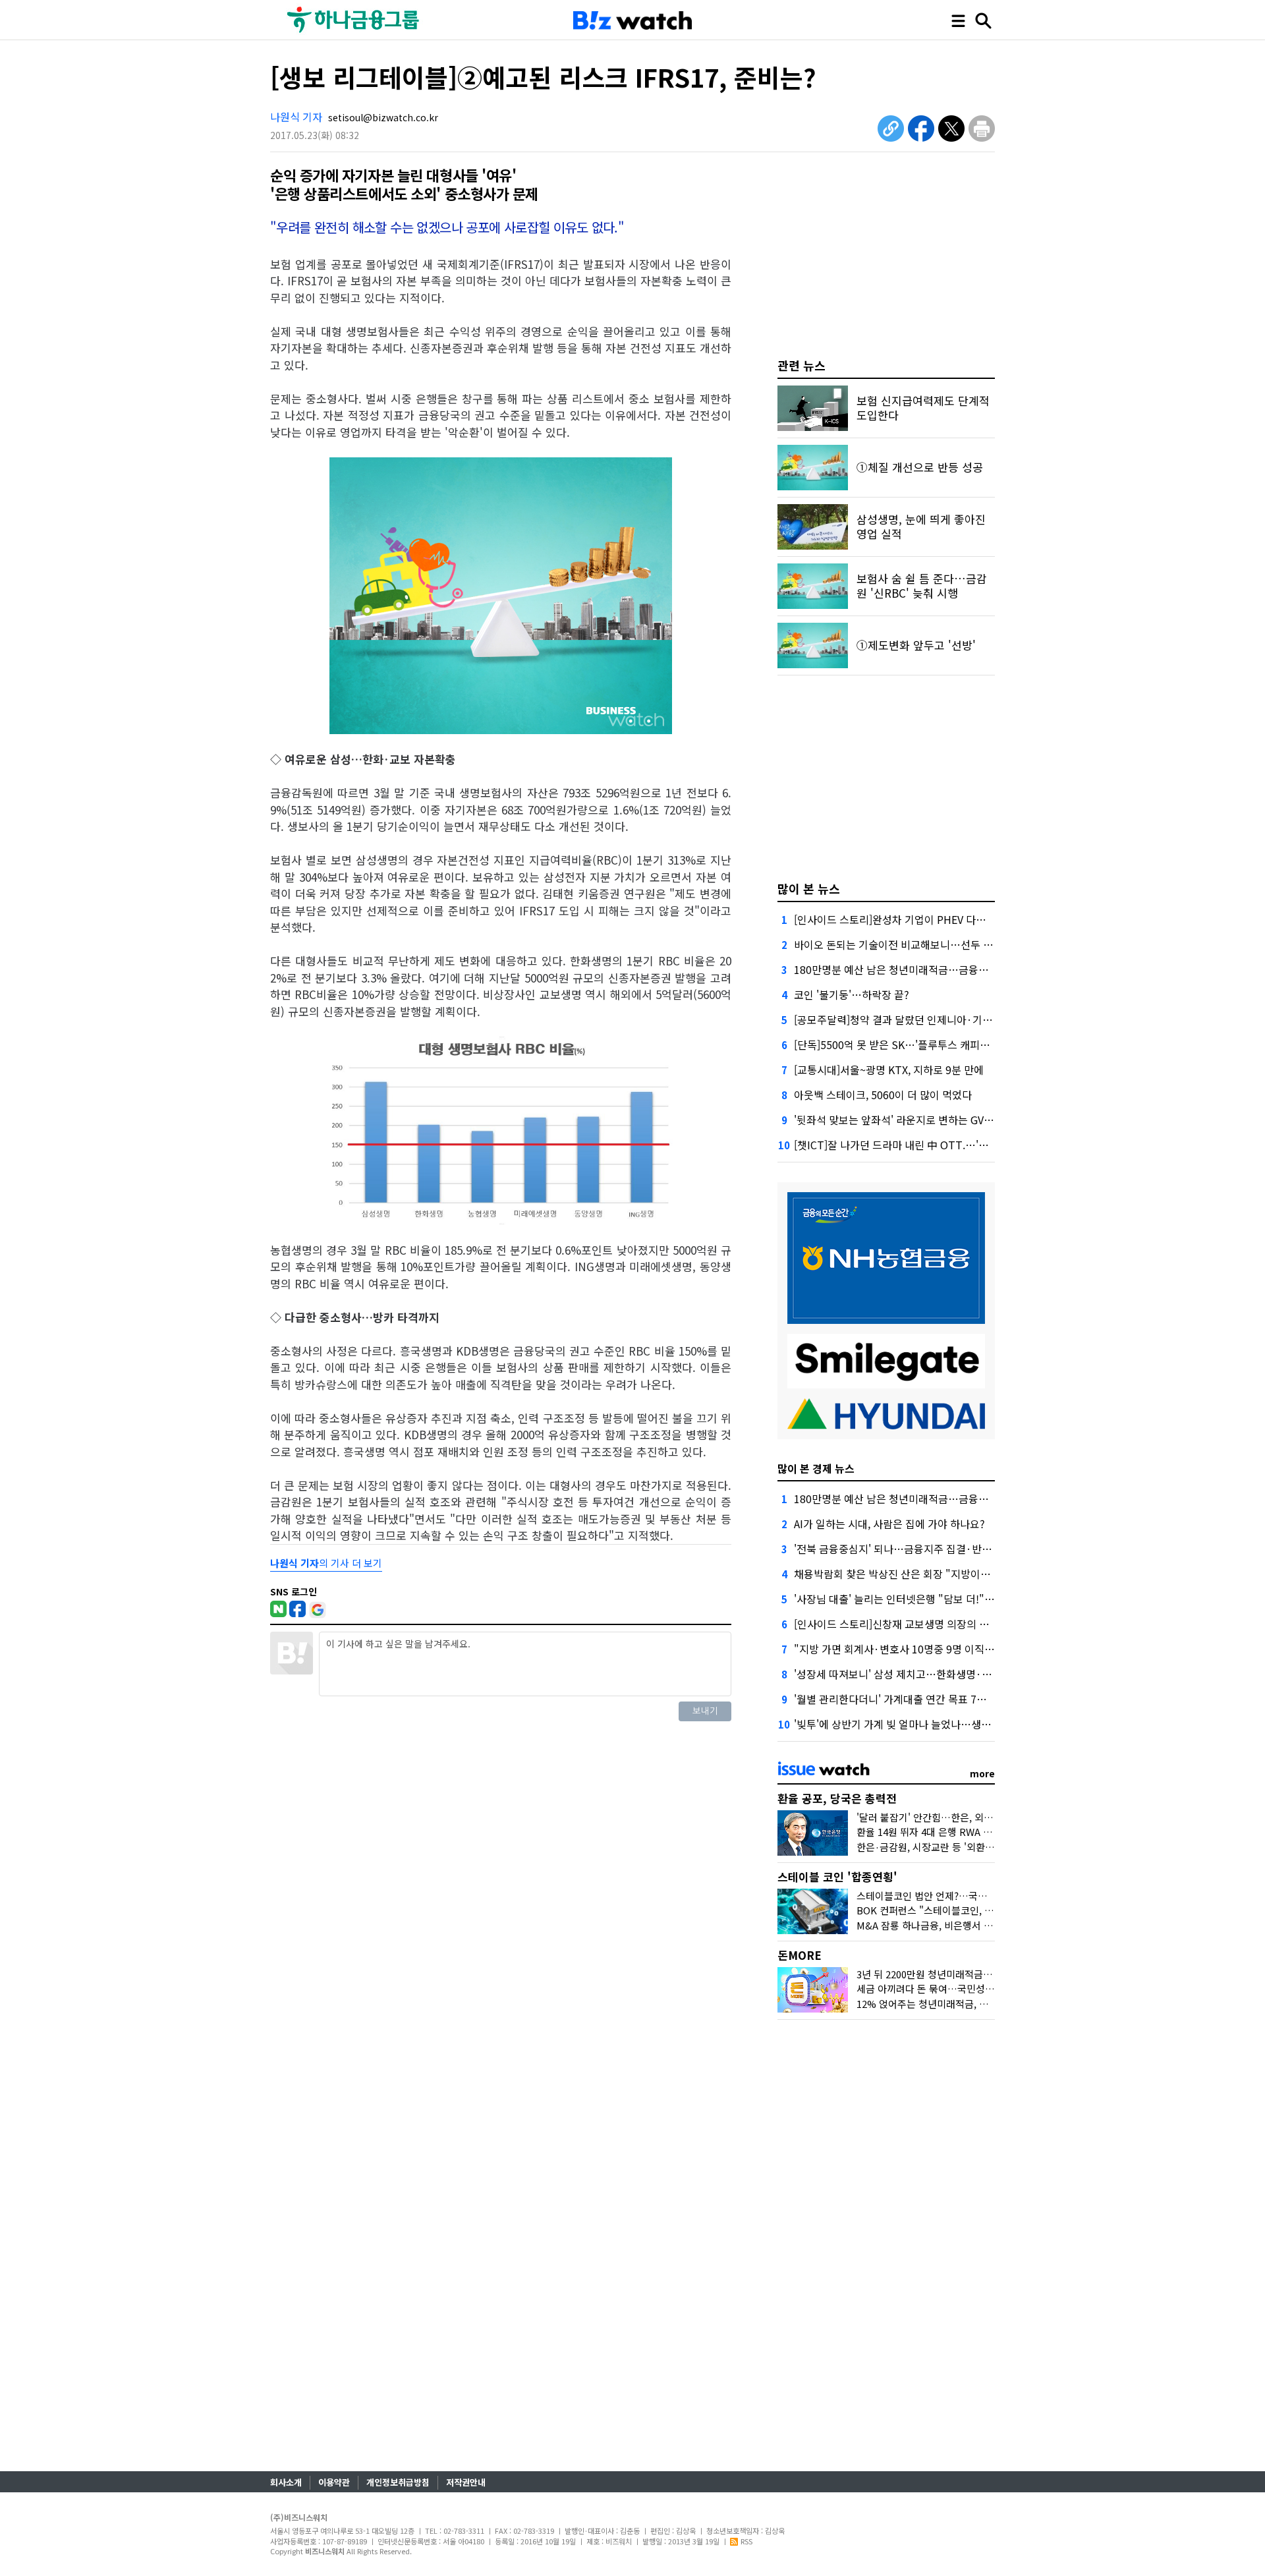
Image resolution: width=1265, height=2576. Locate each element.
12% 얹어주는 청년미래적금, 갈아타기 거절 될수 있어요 (972, 2004)
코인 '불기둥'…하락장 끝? (852, 994)
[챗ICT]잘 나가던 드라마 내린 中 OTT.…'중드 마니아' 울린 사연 (936, 1145)
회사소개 (286, 2482)
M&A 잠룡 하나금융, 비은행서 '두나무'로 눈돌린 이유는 (971, 1925)
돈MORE (800, 1955)
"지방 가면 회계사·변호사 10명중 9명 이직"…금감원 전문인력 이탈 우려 (955, 1649)
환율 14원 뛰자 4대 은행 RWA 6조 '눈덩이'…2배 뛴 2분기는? (983, 1832)
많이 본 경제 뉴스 (816, 1468)
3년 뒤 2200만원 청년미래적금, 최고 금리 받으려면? (964, 1974)
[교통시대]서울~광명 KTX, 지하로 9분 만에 (889, 1070)
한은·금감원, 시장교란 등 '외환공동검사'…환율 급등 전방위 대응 (991, 1847)
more (982, 1773)
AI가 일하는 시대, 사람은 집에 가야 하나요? (889, 1524)
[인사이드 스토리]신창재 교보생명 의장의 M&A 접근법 (914, 1624)
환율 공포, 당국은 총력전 (837, 1798)
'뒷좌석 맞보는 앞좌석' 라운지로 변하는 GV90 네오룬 (911, 1120)
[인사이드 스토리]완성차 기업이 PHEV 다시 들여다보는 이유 (927, 919)
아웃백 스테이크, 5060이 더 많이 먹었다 (883, 1095)
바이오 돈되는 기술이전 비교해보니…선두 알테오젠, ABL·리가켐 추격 (948, 944)
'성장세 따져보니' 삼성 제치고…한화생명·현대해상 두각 (919, 1674)
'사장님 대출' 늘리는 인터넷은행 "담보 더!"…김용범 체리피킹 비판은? (949, 1599)
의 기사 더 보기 (326, 1563)
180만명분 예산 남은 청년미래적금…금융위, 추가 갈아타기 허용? (939, 969)
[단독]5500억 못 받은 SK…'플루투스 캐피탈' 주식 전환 (915, 1045)
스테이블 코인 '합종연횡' (837, 1876)
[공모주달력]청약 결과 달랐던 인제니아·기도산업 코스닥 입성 (930, 1019)
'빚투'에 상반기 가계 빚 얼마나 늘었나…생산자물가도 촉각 (923, 1724)
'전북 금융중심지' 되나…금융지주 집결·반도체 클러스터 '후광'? (935, 1549)
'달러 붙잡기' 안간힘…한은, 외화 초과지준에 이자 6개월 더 (979, 1817)
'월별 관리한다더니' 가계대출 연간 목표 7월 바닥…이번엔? (924, 1699)
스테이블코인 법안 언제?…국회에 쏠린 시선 (947, 1896)
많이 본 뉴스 (809, 888)
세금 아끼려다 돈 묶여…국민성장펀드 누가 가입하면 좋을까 (980, 1989)
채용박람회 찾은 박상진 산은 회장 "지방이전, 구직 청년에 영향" (935, 1574)
